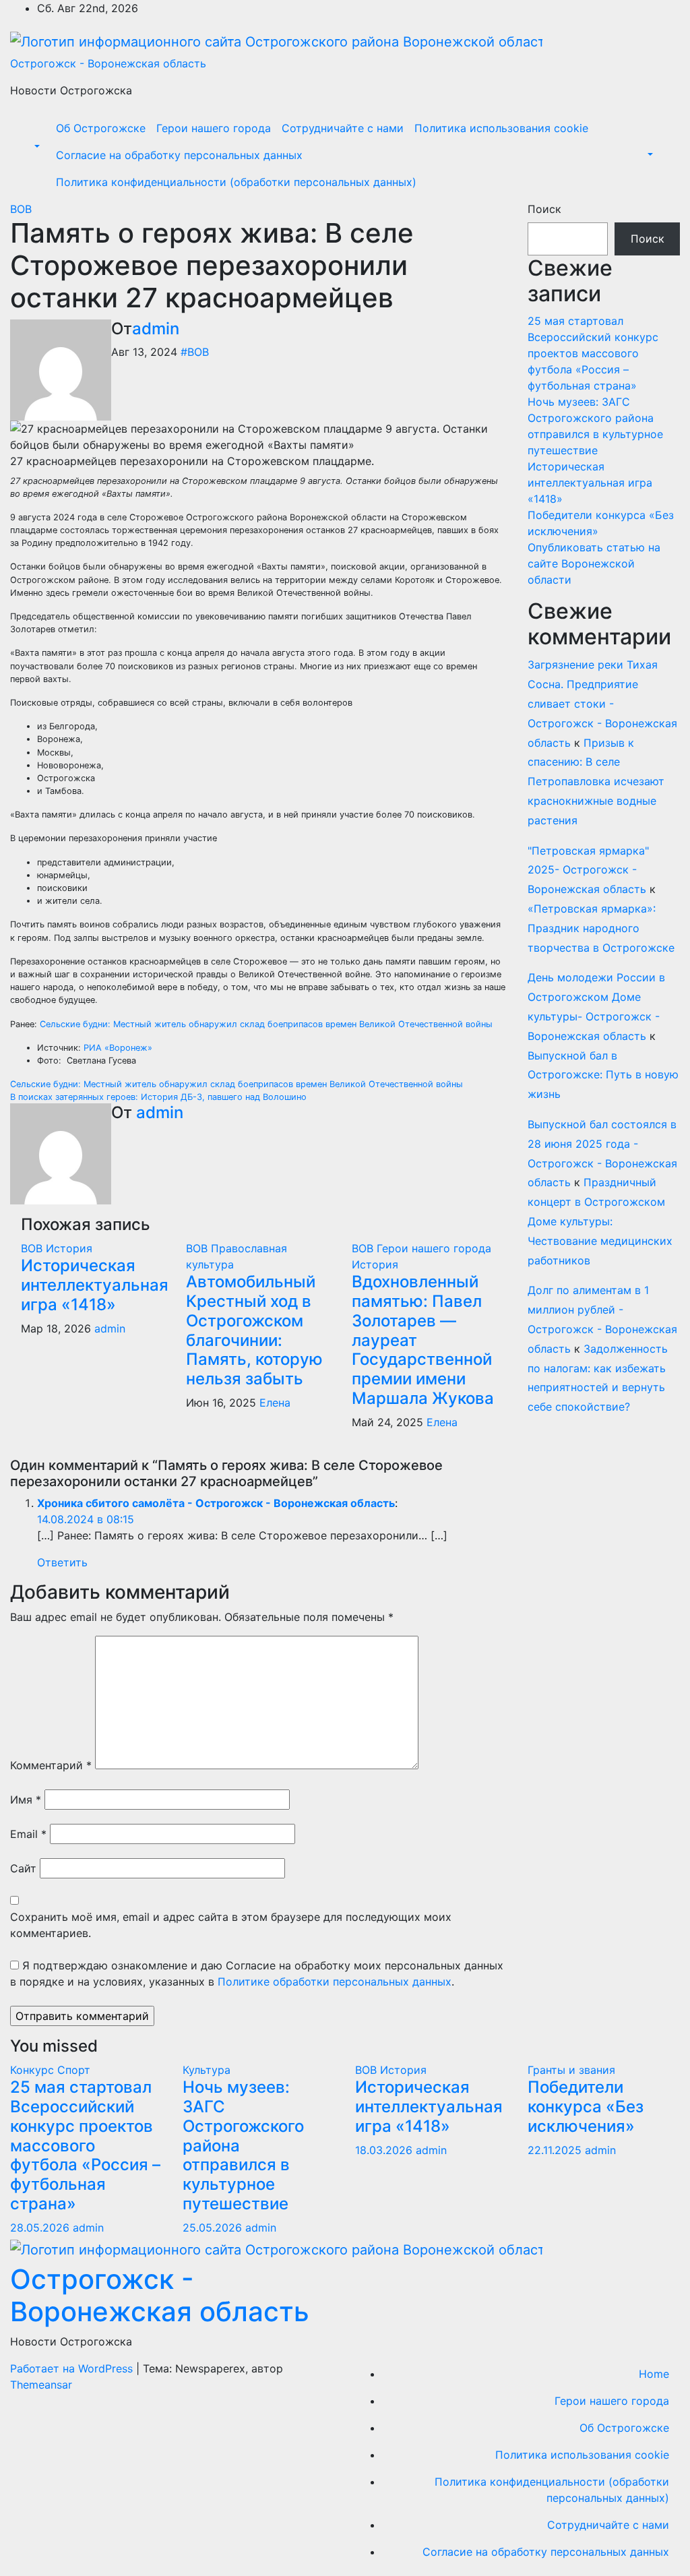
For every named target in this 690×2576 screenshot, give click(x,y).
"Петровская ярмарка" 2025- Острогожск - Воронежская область (588, 870)
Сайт (23, 1868)
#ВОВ (195, 352)
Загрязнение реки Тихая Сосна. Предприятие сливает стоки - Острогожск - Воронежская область (602, 703)
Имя (26, 1800)
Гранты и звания (571, 2070)
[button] (36, 147)
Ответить (62, 1562)
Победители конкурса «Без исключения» (586, 2107)
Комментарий (51, 1765)
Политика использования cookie (501, 128)
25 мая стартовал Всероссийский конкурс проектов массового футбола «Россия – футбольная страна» (593, 353)
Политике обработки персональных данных (335, 1982)
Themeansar (41, 2385)
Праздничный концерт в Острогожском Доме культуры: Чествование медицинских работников (600, 1221)
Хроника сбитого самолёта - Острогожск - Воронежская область (216, 1503)
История (69, 1248)
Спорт (74, 2070)
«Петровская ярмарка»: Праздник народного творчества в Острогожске (601, 928)
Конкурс (34, 2070)
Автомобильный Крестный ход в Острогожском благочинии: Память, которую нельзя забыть (254, 1330)
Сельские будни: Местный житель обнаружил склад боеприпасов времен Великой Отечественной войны (266, 1024)
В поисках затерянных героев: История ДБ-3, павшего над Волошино (158, 1097)
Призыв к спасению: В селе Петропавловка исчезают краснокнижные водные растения (596, 781)
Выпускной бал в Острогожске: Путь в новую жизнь (603, 1075)
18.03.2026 (385, 2150)
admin (156, 329)
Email (28, 1834)
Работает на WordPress (73, 2368)
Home (654, 2374)
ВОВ (21, 209)
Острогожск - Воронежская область (108, 63)
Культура (207, 2070)
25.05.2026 (214, 2228)
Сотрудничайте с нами (343, 128)
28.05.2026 (41, 2228)
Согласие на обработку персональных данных (179, 155)
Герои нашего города (214, 128)
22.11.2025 (556, 2150)
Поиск (544, 209)
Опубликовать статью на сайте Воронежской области (594, 563)
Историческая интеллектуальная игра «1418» (95, 1285)
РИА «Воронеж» (118, 1048)
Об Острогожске (101, 128)
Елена (275, 1403)
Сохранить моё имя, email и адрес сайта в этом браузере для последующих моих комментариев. (231, 1925)
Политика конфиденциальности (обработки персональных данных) (236, 182)
